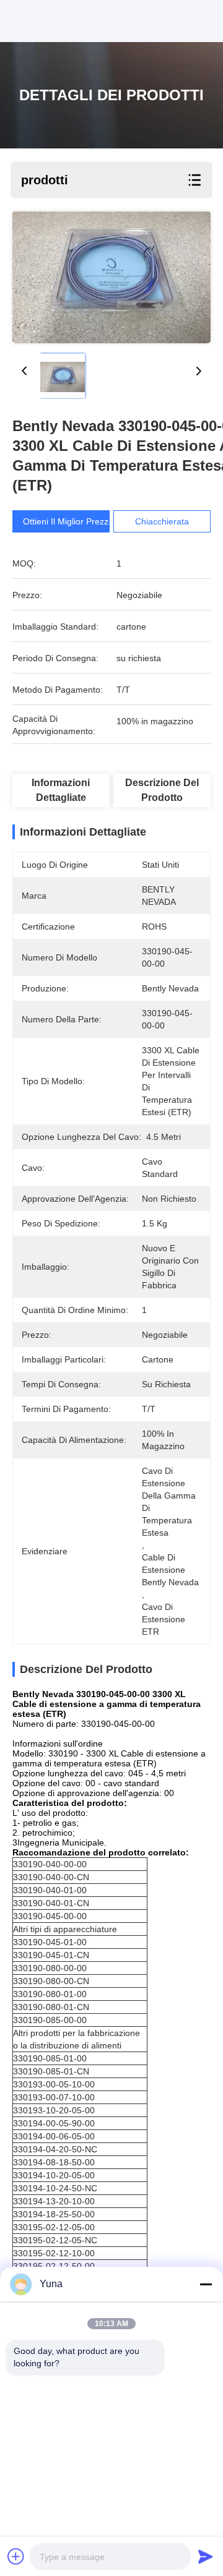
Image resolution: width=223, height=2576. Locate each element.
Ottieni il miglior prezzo (68, 521)
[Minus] (206, 2284)
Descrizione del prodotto (162, 790)
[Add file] (16, 2556)
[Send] (206, 2556)
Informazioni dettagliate (61, 790)
